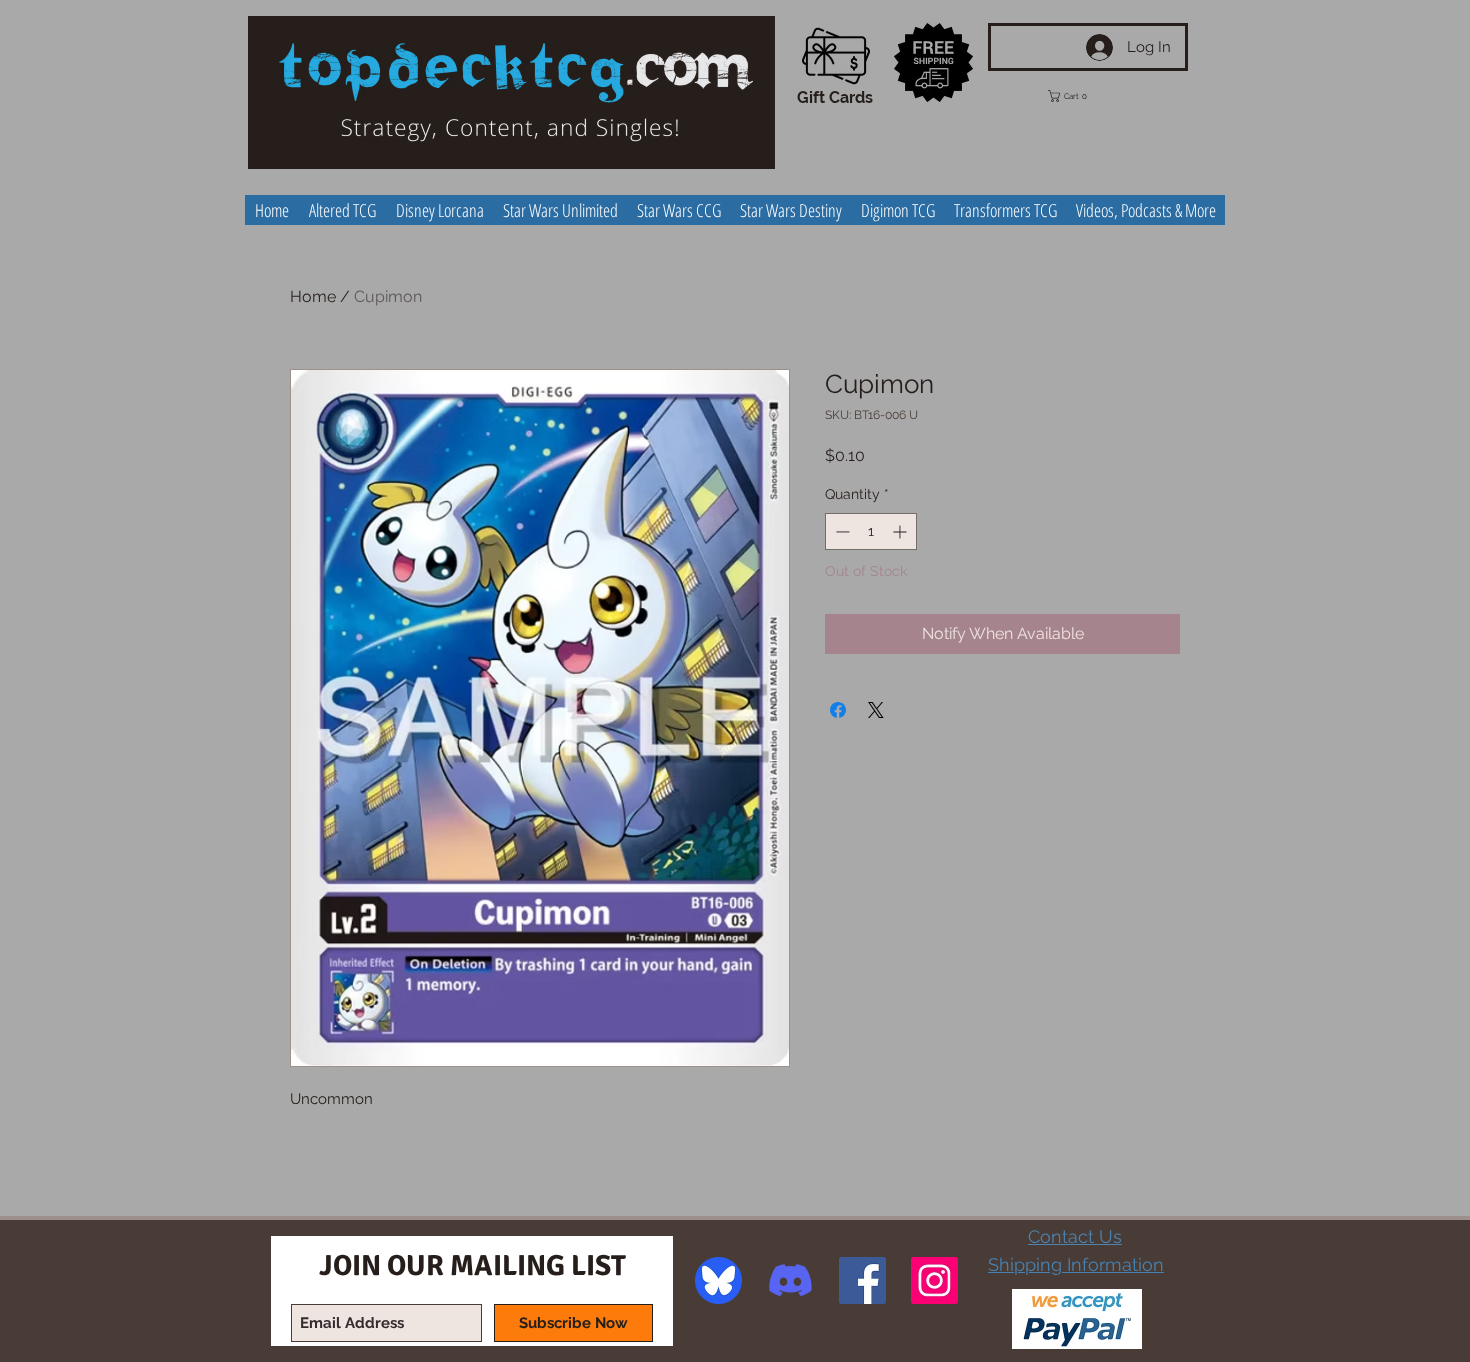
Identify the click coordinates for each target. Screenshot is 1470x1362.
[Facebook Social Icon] (862, 1280)
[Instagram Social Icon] (934, 1280)
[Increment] (901, 531)
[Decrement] (840, 531)
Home (313, 296)
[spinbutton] (871, 531)
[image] (718, 1280)
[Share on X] (876, 710)
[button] (1082, 96)
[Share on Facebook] (838, 710)
